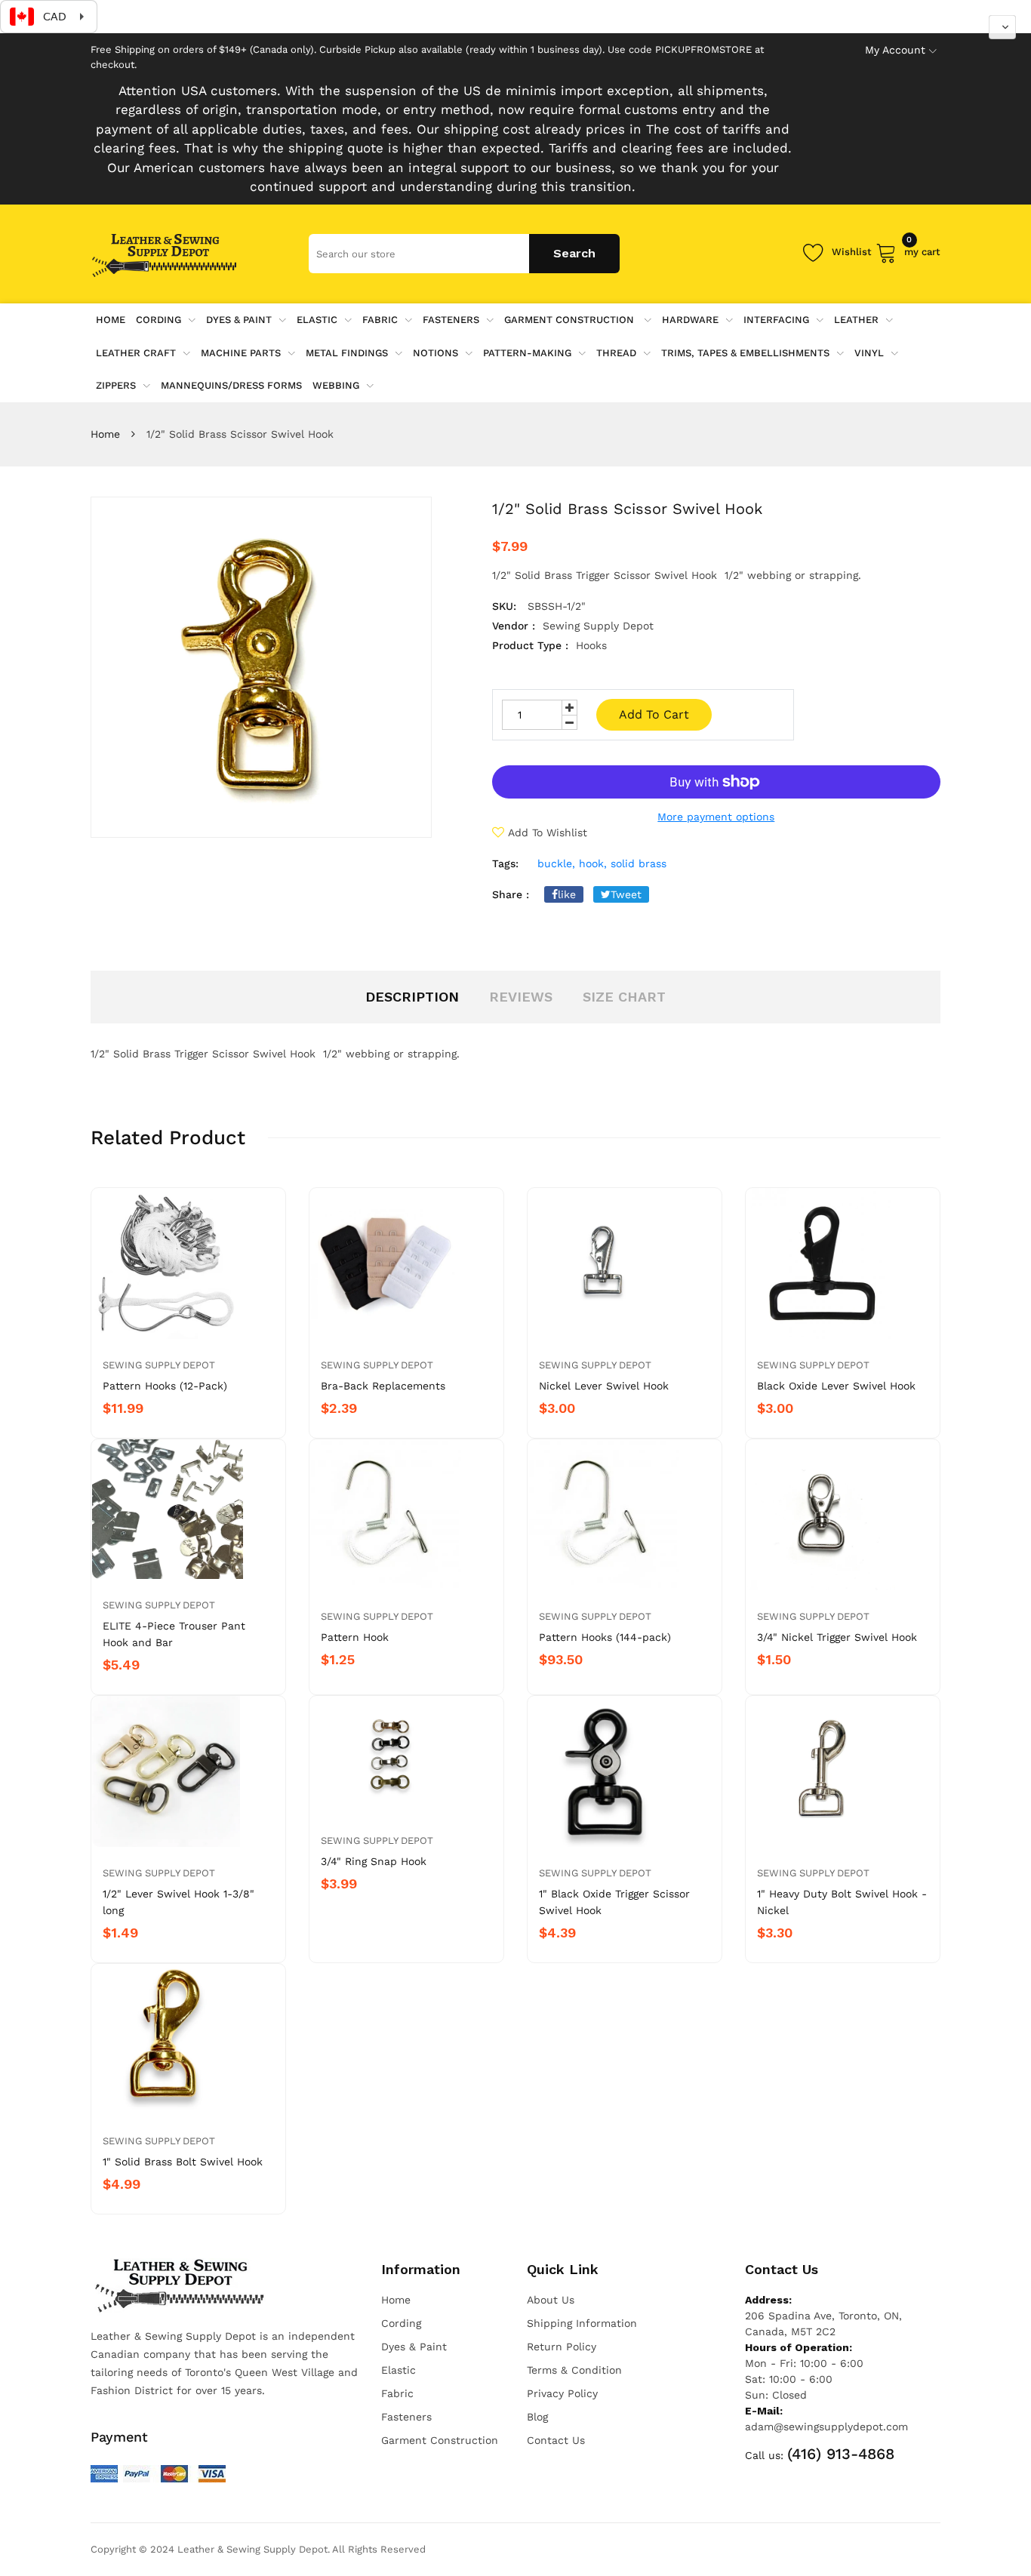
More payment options (716, 817)
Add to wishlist (548, 833)
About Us (551, 2300)
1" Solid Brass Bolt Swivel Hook (183, 2162)
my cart (922, 249)
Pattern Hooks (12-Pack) (165, 1386)
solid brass (639, 863)
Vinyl (869, 353)
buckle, (556, 863)
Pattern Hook (355, 1637)
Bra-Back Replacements (383, 1386)
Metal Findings (347, 353)
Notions (435, 353)
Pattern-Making (527, 353)
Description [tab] (412, 997)
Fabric (380, 320)
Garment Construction (571, 320)
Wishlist (852, 252)
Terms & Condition (574, 2370)
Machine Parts (241, 353)
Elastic (317, 320)
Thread (616, 353)
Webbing (336, 385)
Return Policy (562, 2347)
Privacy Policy (562, 2393)
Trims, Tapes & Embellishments (745, 353)
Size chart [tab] (624, 997)
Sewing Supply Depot (159, 1365)
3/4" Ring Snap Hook (374, 1861)
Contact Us (556, 2440)
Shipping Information (582, 2323)
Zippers (116, 385)
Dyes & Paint (239, 320)
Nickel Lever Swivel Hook (604, 1386)
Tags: (505, 863)
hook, (593, 863)
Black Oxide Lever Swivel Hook (836, 1386)
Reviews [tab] (521, 997)
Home (105, 434)
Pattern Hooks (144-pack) (605, 1637)
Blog (537, 2417)
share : (511, 894)
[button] (1002, 27)
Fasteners (451, 320)
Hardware (690, 320)
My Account (895, 50)
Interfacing (776, 320)
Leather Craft (136, 353)
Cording (158, 320)
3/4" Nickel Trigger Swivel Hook (837, 1637)
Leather (856, 320)
